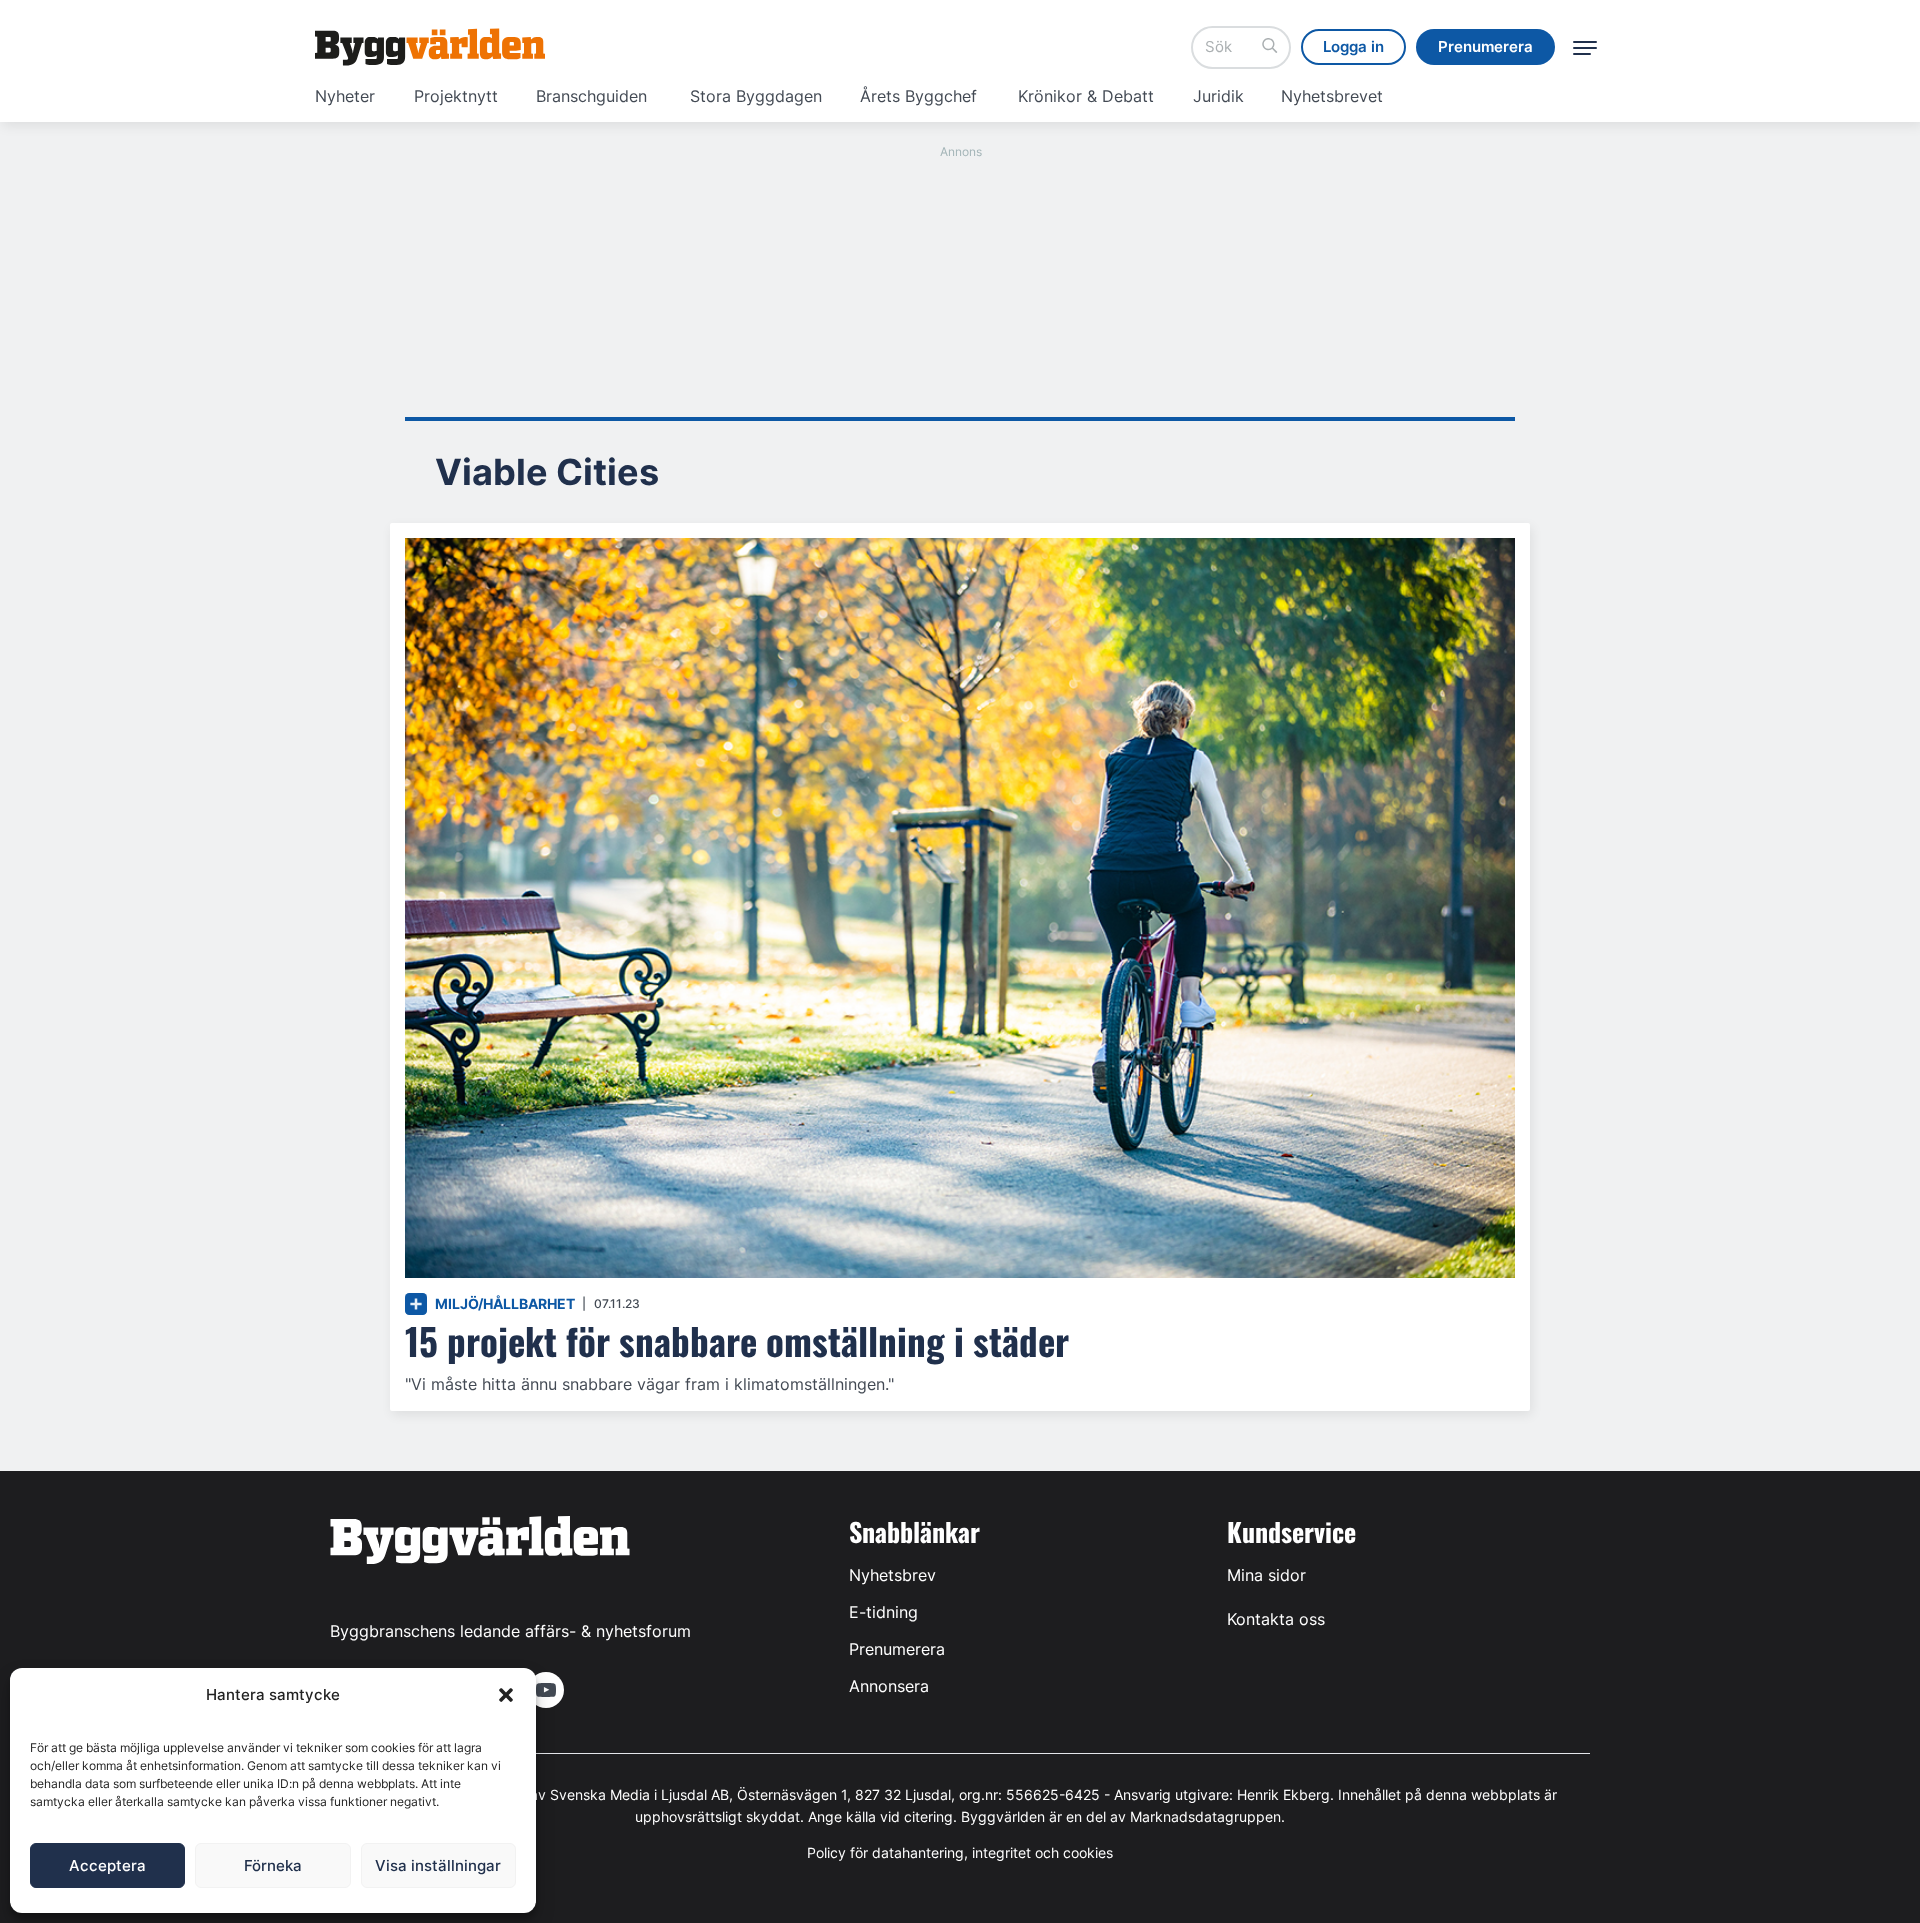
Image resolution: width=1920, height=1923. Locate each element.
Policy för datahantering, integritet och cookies (960, 1852)
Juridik (1218, 96)
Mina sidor (1266, 1575)
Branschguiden (591, 96)
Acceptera (107, 1865)
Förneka (273, 1865)
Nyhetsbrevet (1332, 96)
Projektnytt (456, 96)
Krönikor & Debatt (1086, 96)
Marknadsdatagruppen (1205, 1816)
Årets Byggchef (918, 96)
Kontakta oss (1276, 1619)
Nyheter (345, 96)
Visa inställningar (438, 1865)
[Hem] (430, 47)
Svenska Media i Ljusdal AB (639, 1794)
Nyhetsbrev (892, 1575)
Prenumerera (897, 1649)
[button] (506, 1695)
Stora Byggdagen (756, 96)
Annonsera (889, 1686)
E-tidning (883, 1612)
